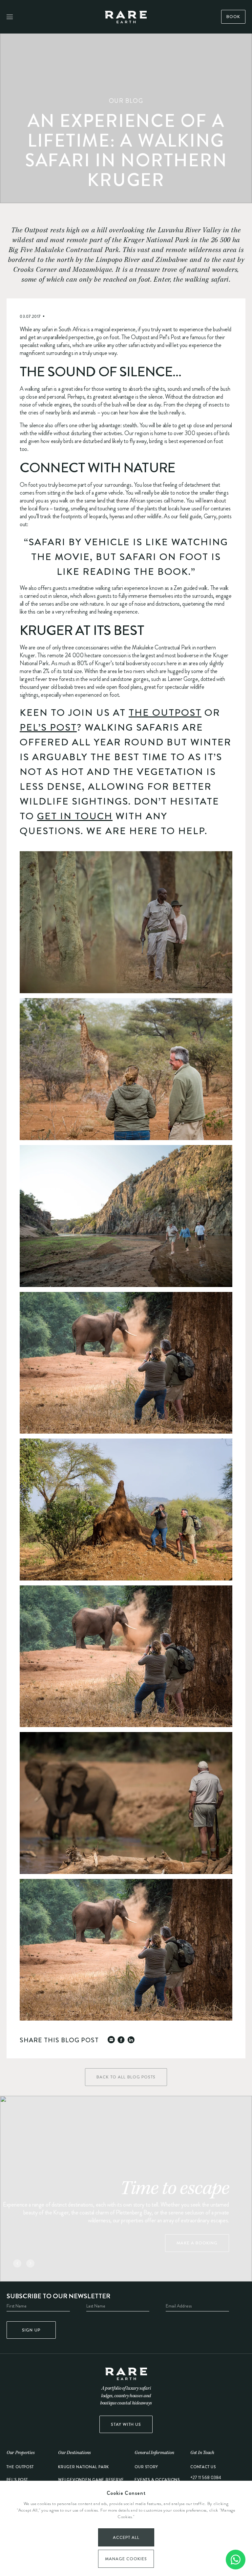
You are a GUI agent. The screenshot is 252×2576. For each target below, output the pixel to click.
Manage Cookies (126, 2559)
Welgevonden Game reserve (91, 2480)
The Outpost (165, 713)
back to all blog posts (126, 2077)
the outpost (20, 2467)
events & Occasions (157, 2480)
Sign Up (31, 2330)
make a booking (197, 2243)
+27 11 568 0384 (206, 2477)
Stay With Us (126, 2424)
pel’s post (17, 2480)
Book (233, 17)
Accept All (126, 2537)
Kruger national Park (84, 2467)
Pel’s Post (48, 727)
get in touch (75, 816)
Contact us (203, 2467)
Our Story (146, 2467)
